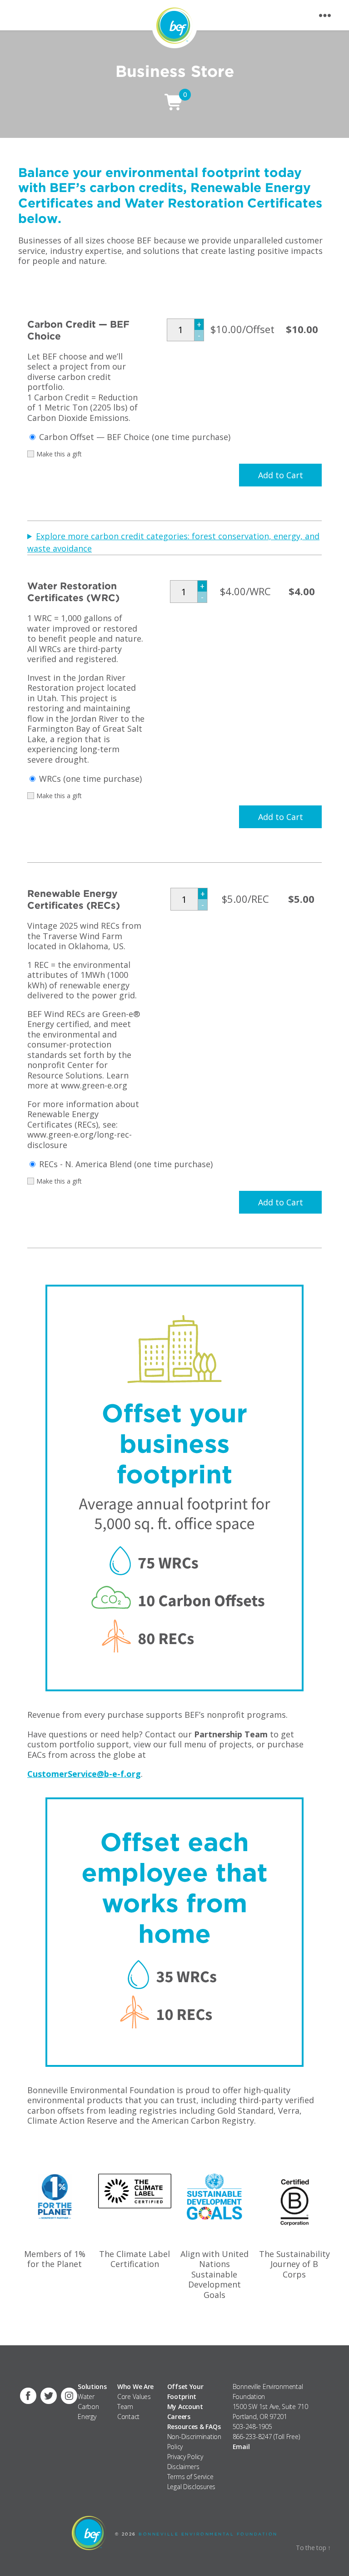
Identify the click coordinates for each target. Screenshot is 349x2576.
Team (125, 2406)
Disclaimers (183, 2467)
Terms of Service (190, 2477)
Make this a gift (59, 454)
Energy (87, 2417)
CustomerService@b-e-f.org (84, 1774)
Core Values (134, 2396)
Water (86, 2396)
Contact (128, 2417)
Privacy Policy (185, 2457)
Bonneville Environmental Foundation (208, 2534)
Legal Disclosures (191, 2487)
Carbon (88, 2406)
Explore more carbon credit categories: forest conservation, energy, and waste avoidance (173, 542)
